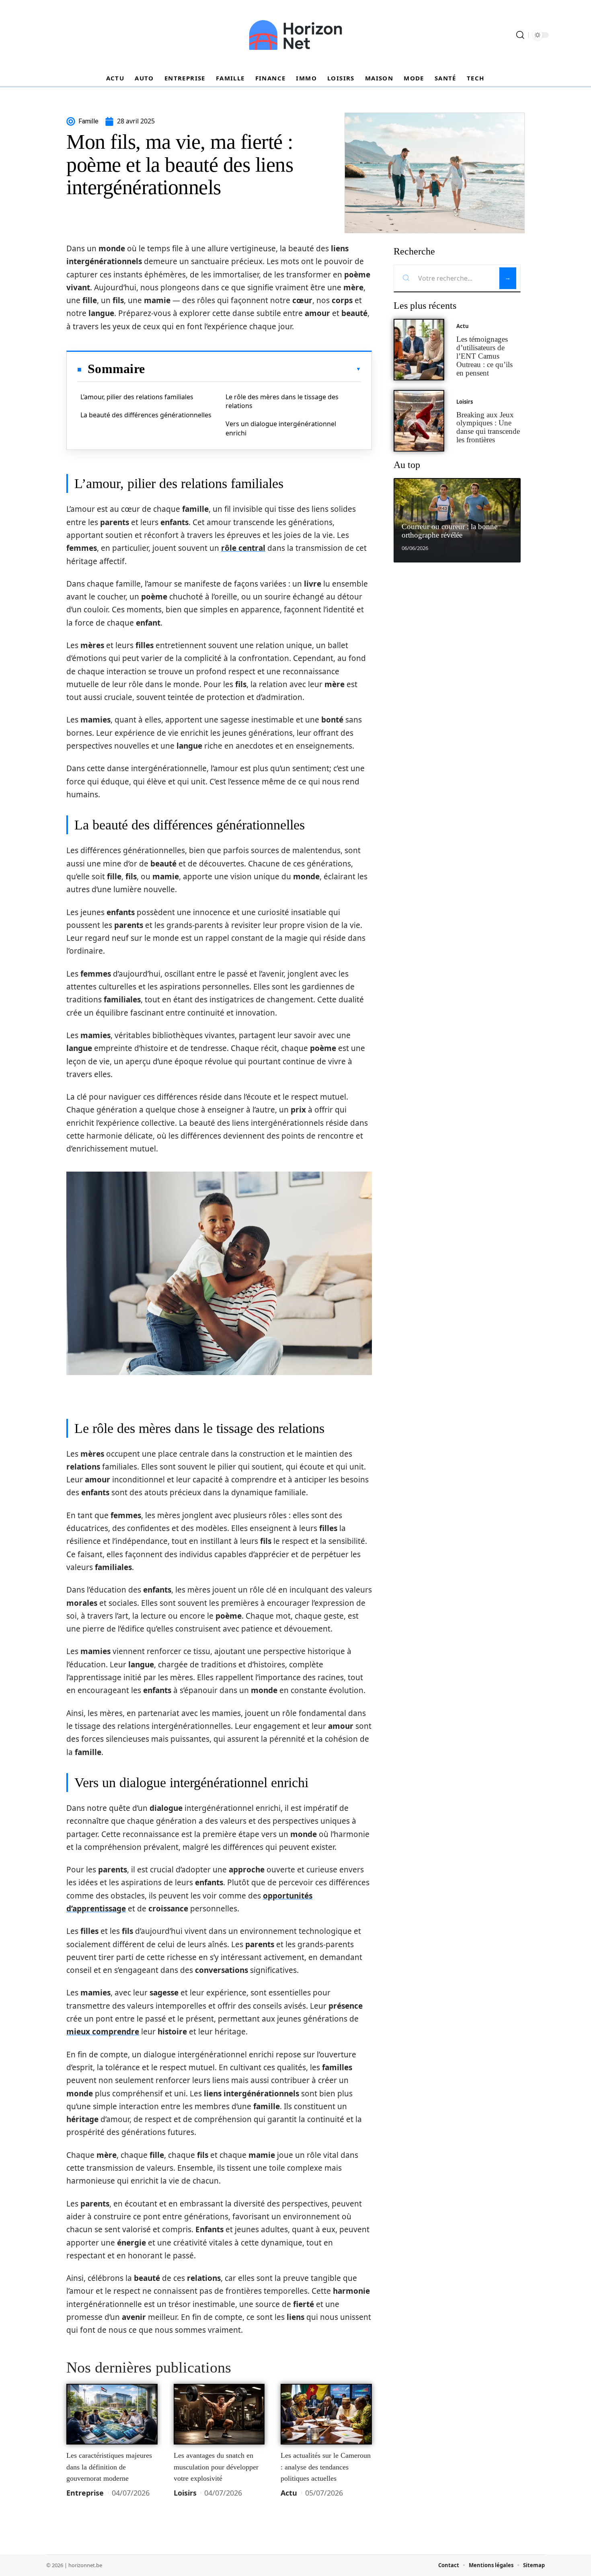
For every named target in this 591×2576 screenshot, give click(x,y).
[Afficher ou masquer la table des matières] (253, 369)
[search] (520, 35)
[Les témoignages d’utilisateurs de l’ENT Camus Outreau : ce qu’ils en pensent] (419, 350)
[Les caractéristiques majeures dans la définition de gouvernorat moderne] (112, 2414)
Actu (289, 2493)
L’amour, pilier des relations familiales (137, 397)
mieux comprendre (103, 2032)
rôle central (243, 548)
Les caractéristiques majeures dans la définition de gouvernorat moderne (109, 2467)
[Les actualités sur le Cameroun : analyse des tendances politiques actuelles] (326, 2414)
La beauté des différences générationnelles (146, 415)
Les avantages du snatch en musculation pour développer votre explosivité (216, 2467)
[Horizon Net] (295, 35)
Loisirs (185, 2493)
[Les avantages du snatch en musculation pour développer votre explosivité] (219, 2414)
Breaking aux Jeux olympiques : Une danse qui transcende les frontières (488, 427)
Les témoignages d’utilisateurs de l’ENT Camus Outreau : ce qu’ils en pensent (484, 356)
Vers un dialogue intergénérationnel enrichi (281, 428)
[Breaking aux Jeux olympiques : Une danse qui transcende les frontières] (419, 421)
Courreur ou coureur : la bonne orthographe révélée (449, 531)
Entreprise (85, 2493)
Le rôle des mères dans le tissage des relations (282, 401)
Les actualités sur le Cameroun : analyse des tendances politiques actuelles (326, 2467)
